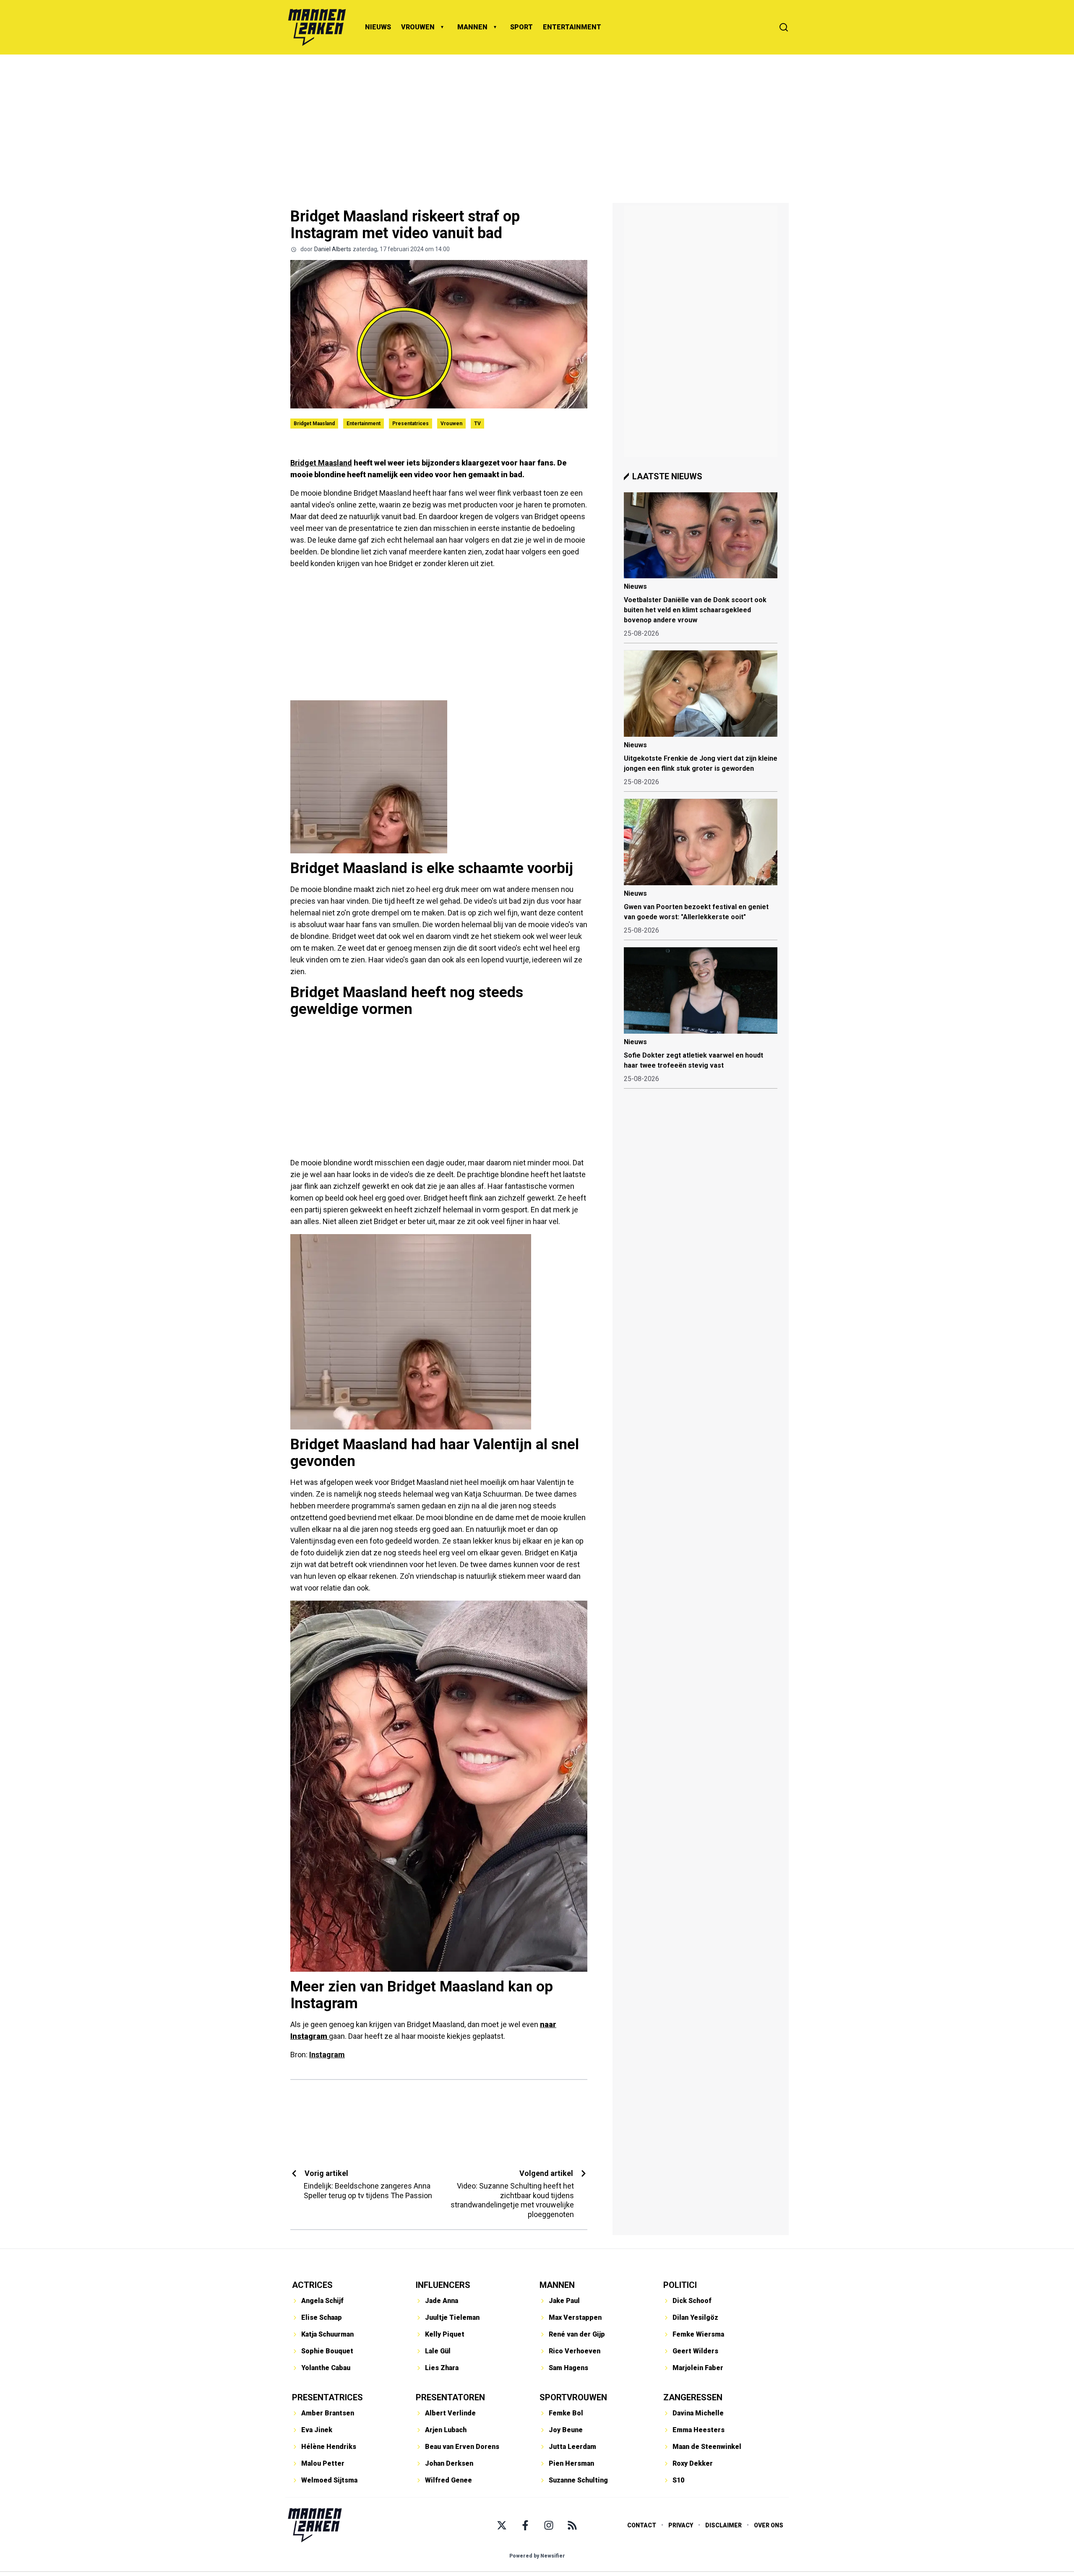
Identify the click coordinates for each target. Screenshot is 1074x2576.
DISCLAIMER (723, 2525)
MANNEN (472, 27)
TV (477, 424)
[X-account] (502, 2525)
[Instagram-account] (549, 2525)
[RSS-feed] (572, 2525)
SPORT (521, 27)
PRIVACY (681, 2525)
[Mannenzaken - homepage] (317, 27)
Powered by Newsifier (537, 2556)
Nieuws (635, 586)
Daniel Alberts (333, 249)
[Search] (784, 27)
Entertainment (364, 424)
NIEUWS (378, 27)
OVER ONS (769, 2525)
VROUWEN (418, 27)
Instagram (327, 2055)
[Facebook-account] (525, 2525)
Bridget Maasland (314, 424)
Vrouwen (451, 424)
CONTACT (642, 2525)
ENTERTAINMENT (572, 27)
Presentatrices (411, 424)
